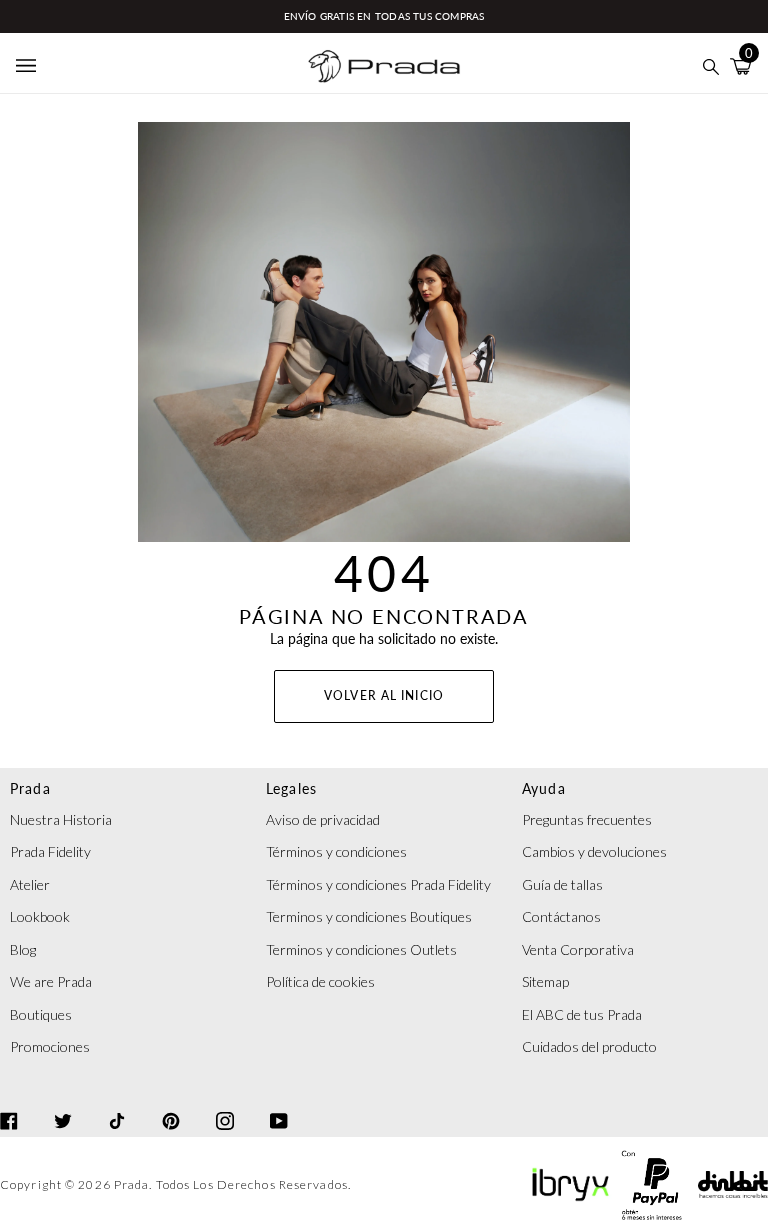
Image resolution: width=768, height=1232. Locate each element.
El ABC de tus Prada (582, 1014)
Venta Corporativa (578, 949)
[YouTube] (279, 1103)
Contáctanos (561, 916)
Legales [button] (292, 788)
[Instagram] (225, 1103)
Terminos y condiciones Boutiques (369, 916)
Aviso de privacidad (323, 819)
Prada (132, 1184)
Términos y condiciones (336, 851)
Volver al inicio (384, 695)
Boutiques (41, 1014)
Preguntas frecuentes (587, 819)
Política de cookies (320, 981)
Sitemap (545, 981)
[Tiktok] (117, 1103)
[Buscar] (711, 66)
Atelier (30, 884)
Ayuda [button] (544, 788)
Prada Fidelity (50, 851)
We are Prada (51, 981)
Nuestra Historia (61, 819)
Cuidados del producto (589, 1046)
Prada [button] (30, 788)
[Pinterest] (171, 1103)
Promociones (50, 1046)
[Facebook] (9, 1103)
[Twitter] (63, 1103)
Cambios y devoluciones (594, 851)
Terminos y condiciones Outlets (361, 949)
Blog (23, 949)
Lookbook (40, 916)
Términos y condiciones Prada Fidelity (378, 884)
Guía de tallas (562, 884)
